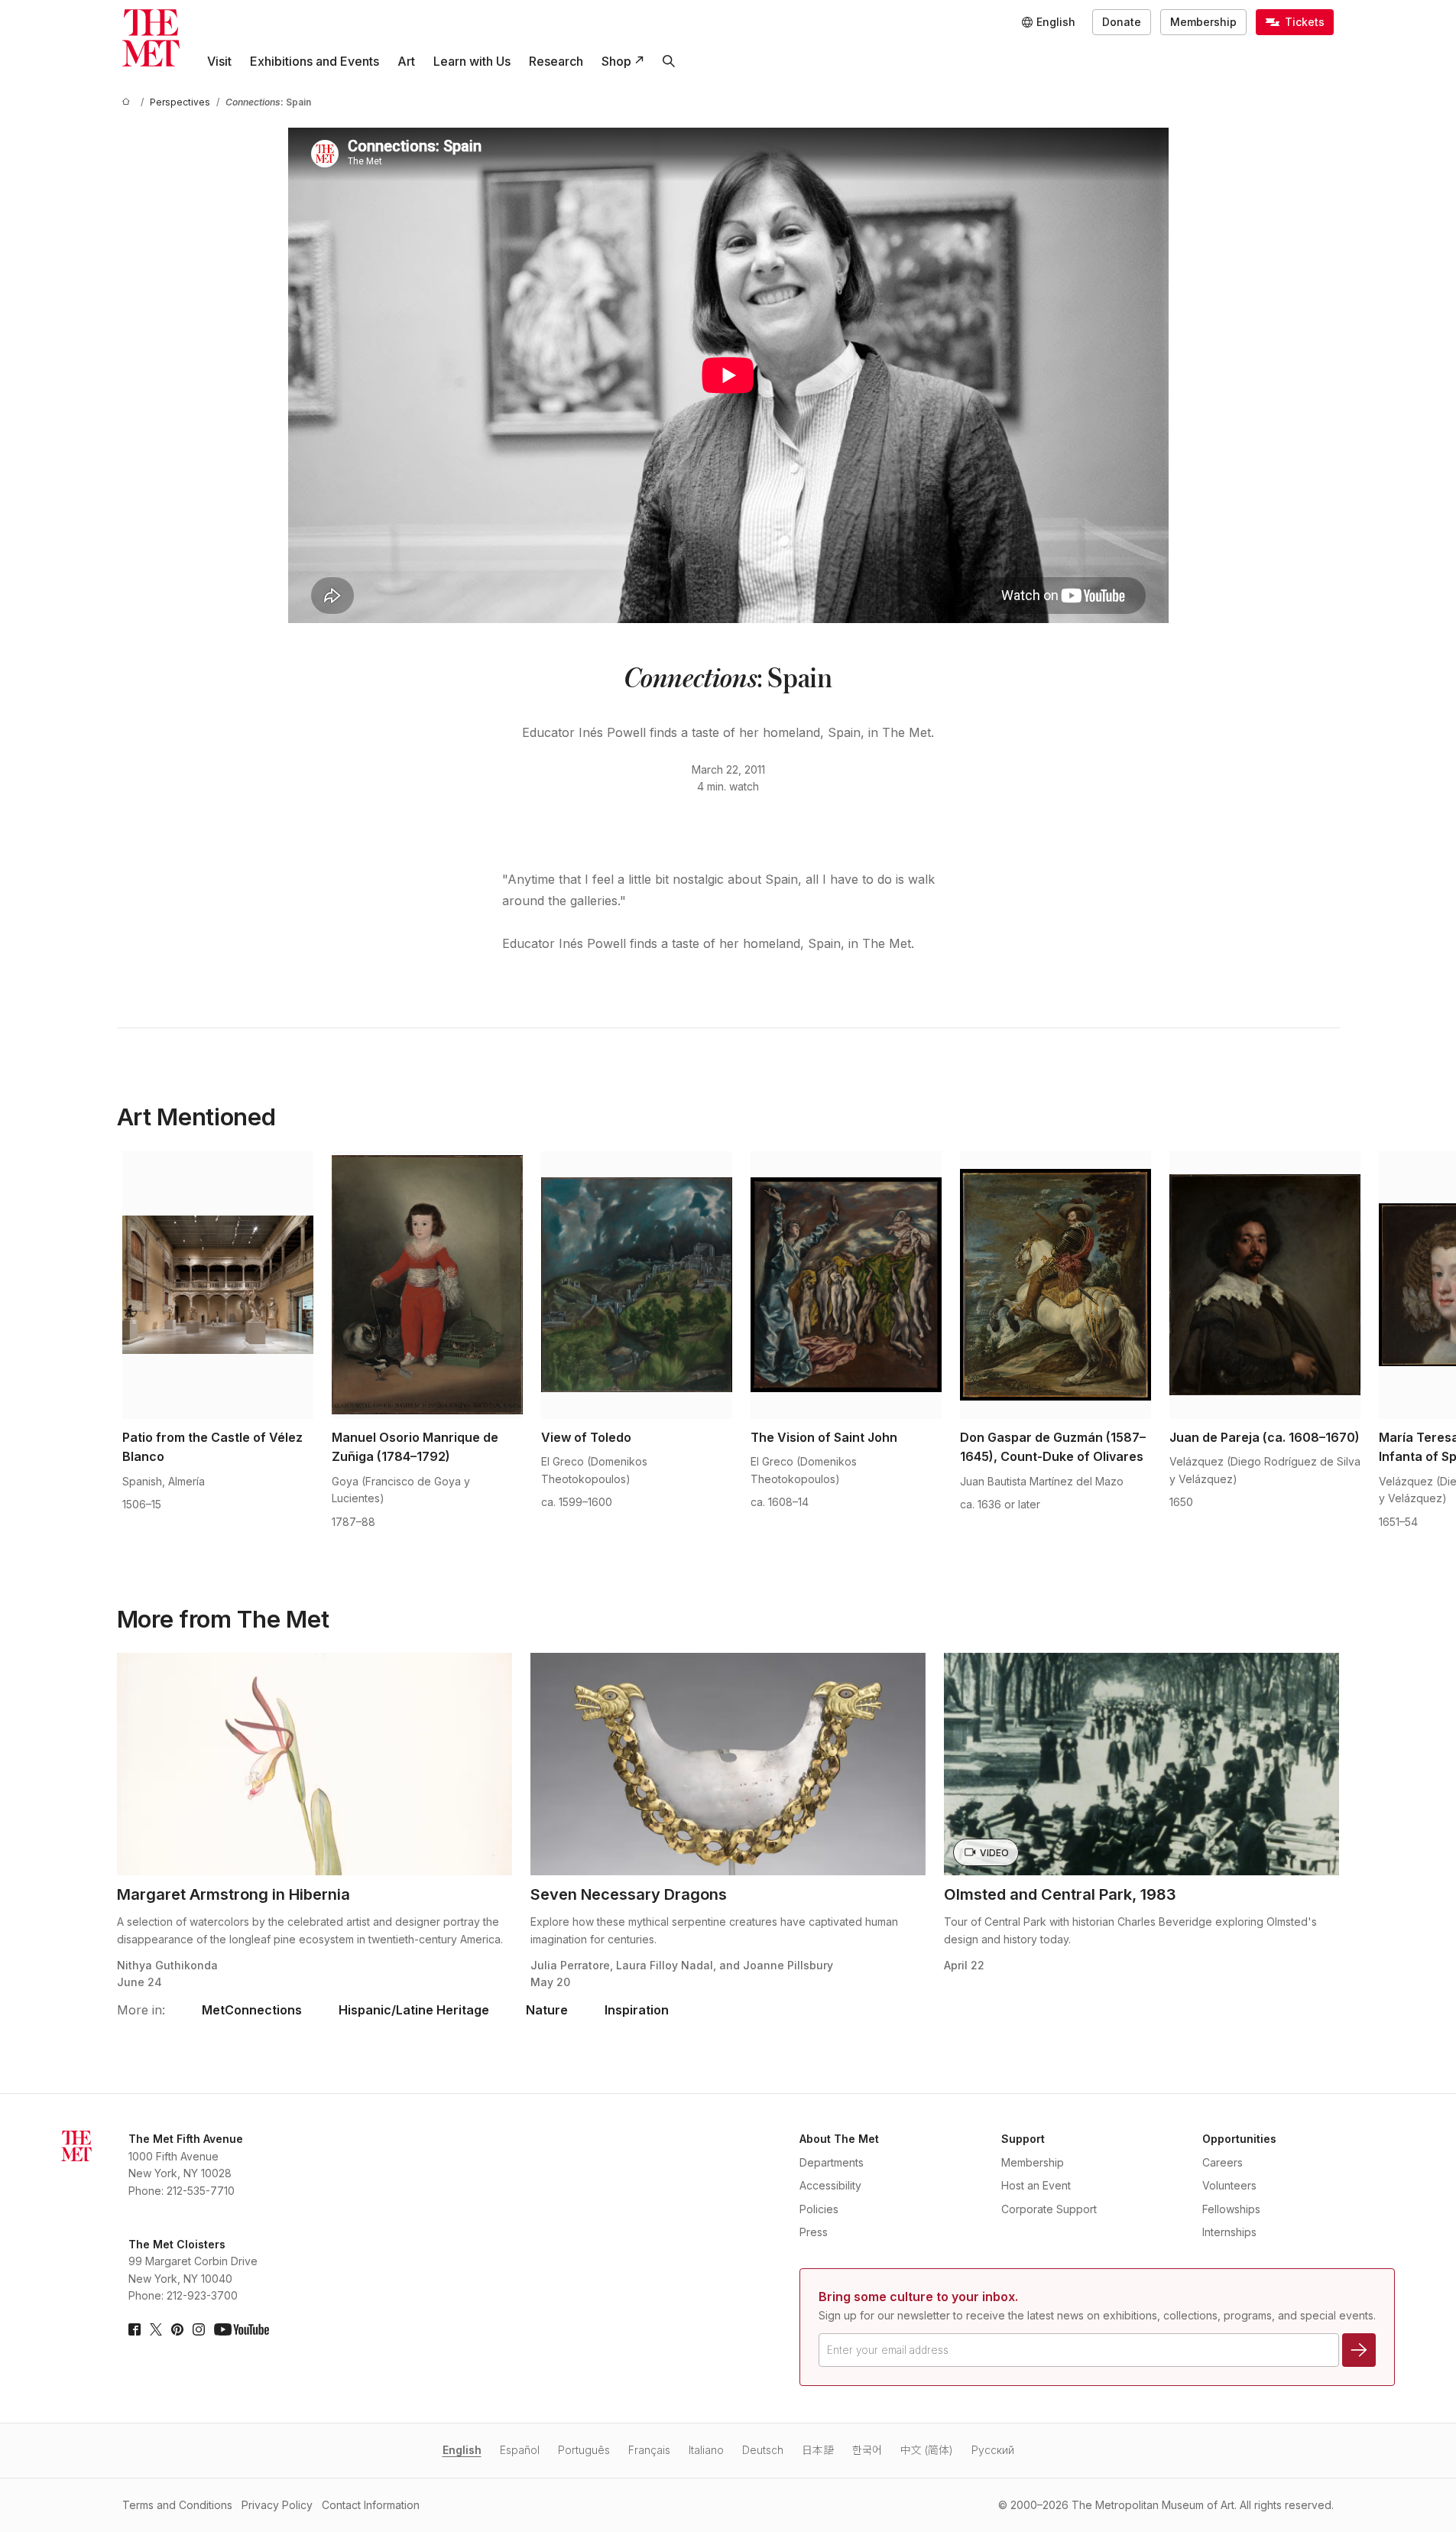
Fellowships (1231, 2209)
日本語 (818, 2450)
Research (556, 61)
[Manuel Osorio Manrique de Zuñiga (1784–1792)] (427, 1285)
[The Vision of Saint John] (846, 1285)
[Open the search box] (669, 61)
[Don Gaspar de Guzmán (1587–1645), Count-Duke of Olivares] (1056, 1285)
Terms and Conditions (177, 2505)
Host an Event (1036, 2185)
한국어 (867, 2450)
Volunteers (1229, 2185)
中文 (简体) (927, 2450)
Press (814, 2232)
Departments (832, 2162)
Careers (1223, 2162)
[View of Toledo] (637, 1285)
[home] (128, 102)
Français (649, 2450)
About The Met (839, 2139)
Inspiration (637, 2010)
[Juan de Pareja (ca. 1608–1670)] (1265, 1285)
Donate (1122, 22)
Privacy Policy (277, 2505)
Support (1023, 2139)
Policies (819, 2209)
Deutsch (763, 2450)
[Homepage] (151, 38)
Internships (1229, 2232)
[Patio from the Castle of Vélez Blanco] (218, 1285)
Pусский (993, 2450)
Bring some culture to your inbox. (918, 2297)
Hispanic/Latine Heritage (414, 2010)
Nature (547, 2010)
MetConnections (252, 2010)
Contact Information (371, 2505)
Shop (616, 61)
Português (584, 2450)
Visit (219, 61)
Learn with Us (472, 61)
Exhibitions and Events (315, 61)
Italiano (706, 2450)
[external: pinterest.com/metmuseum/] (177, 2329)
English (462, 2450)
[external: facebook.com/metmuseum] (135, 2329)
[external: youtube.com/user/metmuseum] (242, 2329)
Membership (1203, 22)
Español (520, 2450)
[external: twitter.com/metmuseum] (156, 2329)
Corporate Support (1049, 2209)
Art (406, 61)
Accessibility (830, 2185)
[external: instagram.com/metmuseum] (199, 2329)
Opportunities (1239, 2139)
